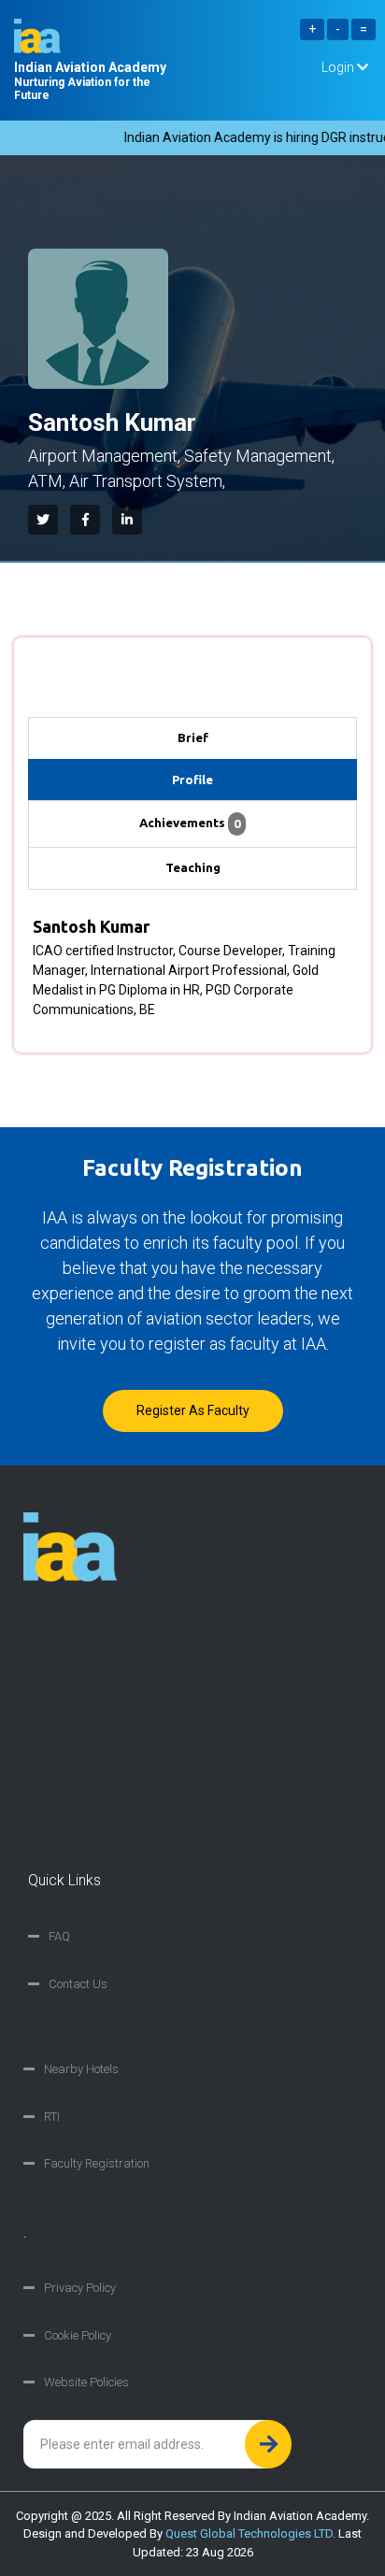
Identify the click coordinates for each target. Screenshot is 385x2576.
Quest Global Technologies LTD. (250, 2533)
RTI (52, 2117)
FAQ (59, 1936)
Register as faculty (193, 1410)
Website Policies (86, 2382)
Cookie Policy (78, 2335)
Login (339, 67)
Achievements (190, 823)
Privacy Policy (80, 2288)
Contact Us (78, 1984)
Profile (192, 780)
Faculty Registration (97, 2163)
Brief (193, 737)
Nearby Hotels (81, 2069)
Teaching (193, 867)
